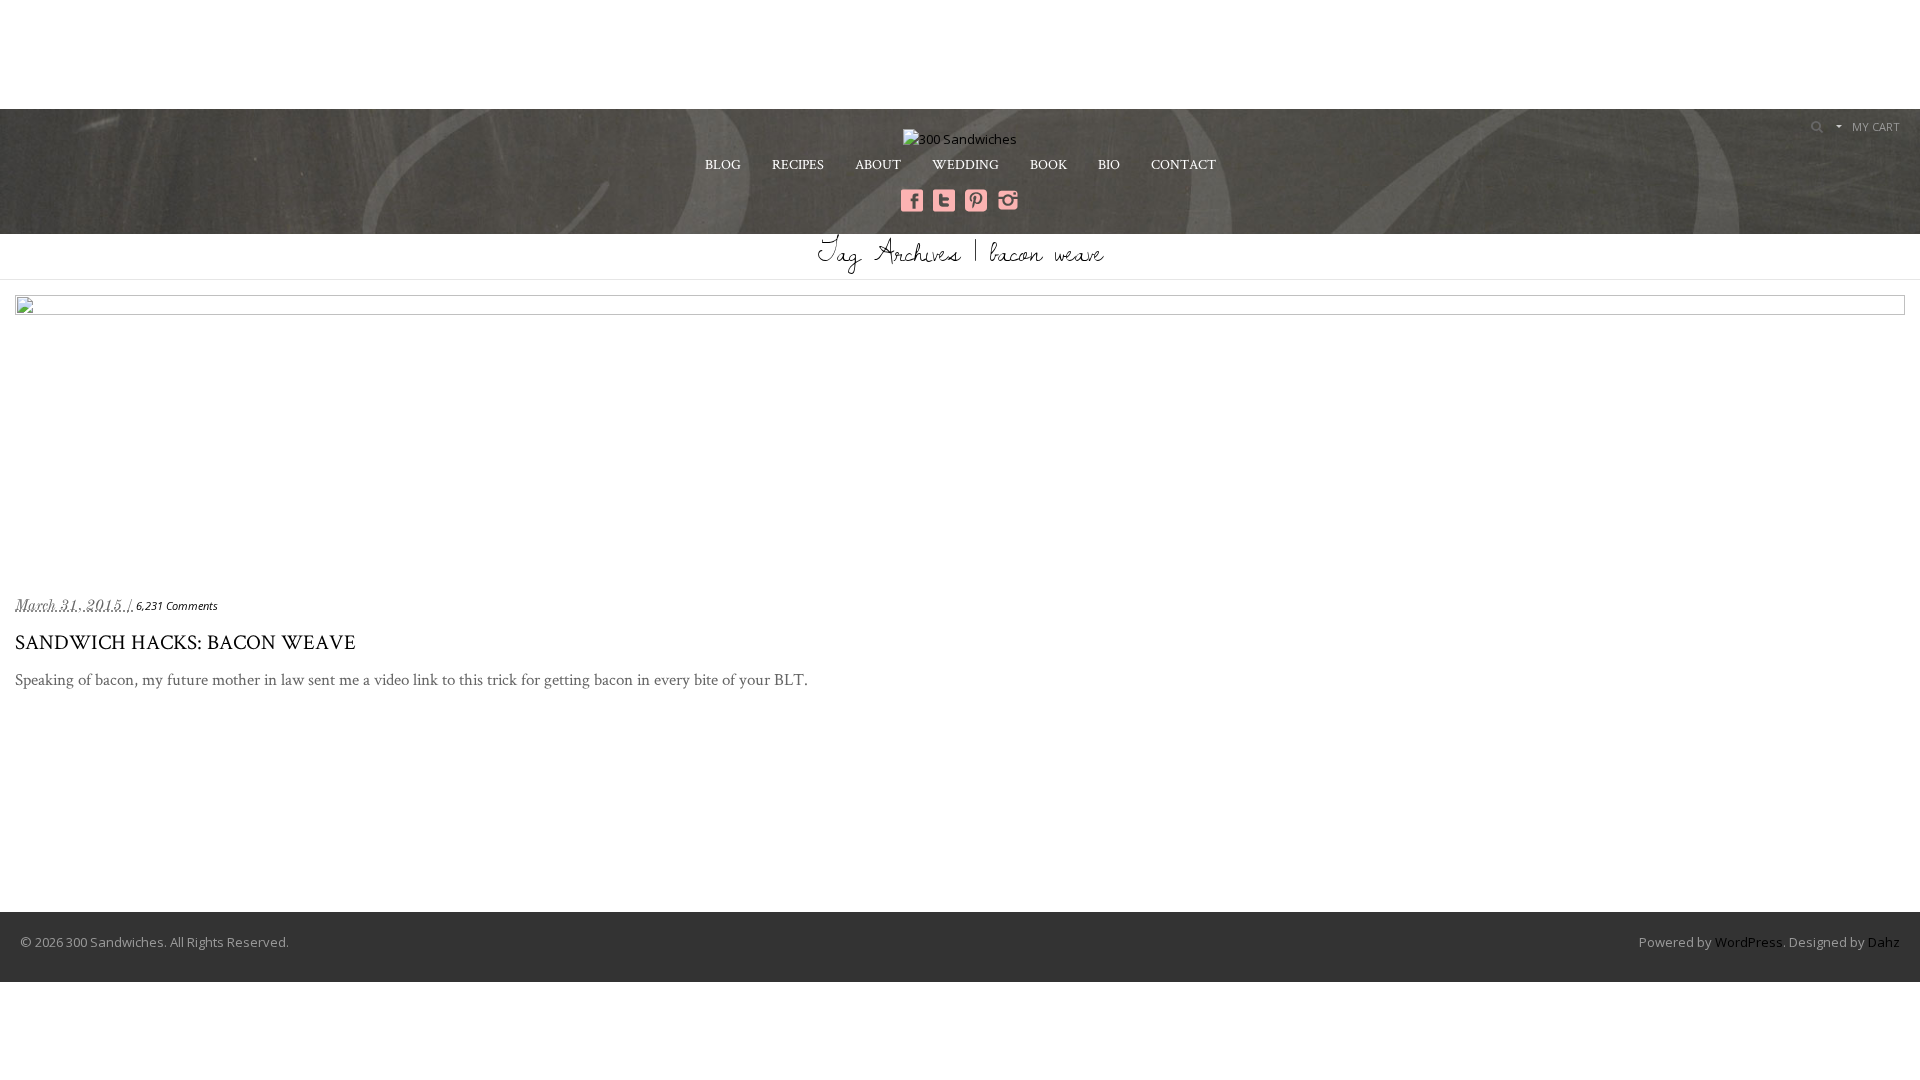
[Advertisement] (960, 52)
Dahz (1884, 942)
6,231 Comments (177, 605)
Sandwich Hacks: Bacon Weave (185, 641)
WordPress (1749, 942)
